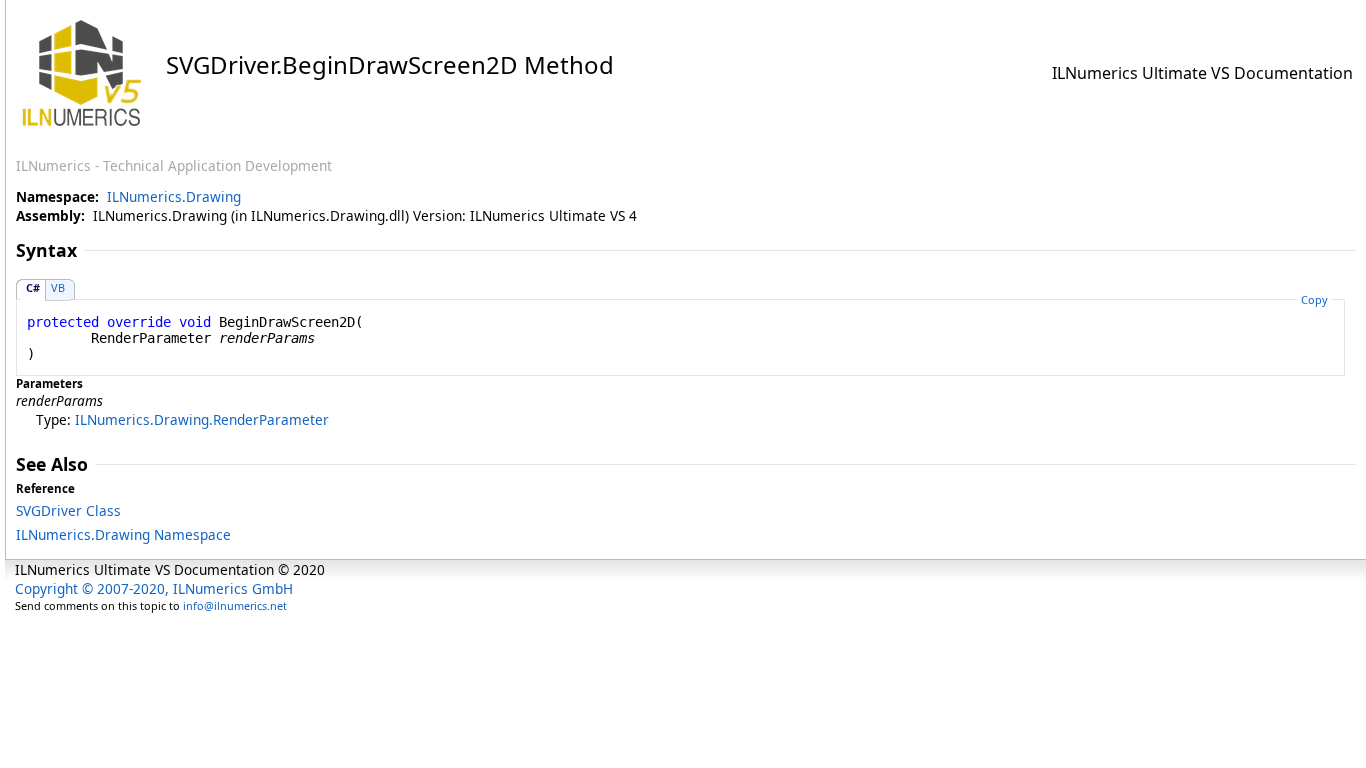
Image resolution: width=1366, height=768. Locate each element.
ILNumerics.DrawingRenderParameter (202, 419)
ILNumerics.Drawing (174, 196)
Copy (1314, 299)
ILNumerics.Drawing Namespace (123, 534)
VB (58, 287)
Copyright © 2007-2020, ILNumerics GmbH (154, 588)
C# (33, 287)
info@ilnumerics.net (235, 605)
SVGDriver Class (68, 510)
